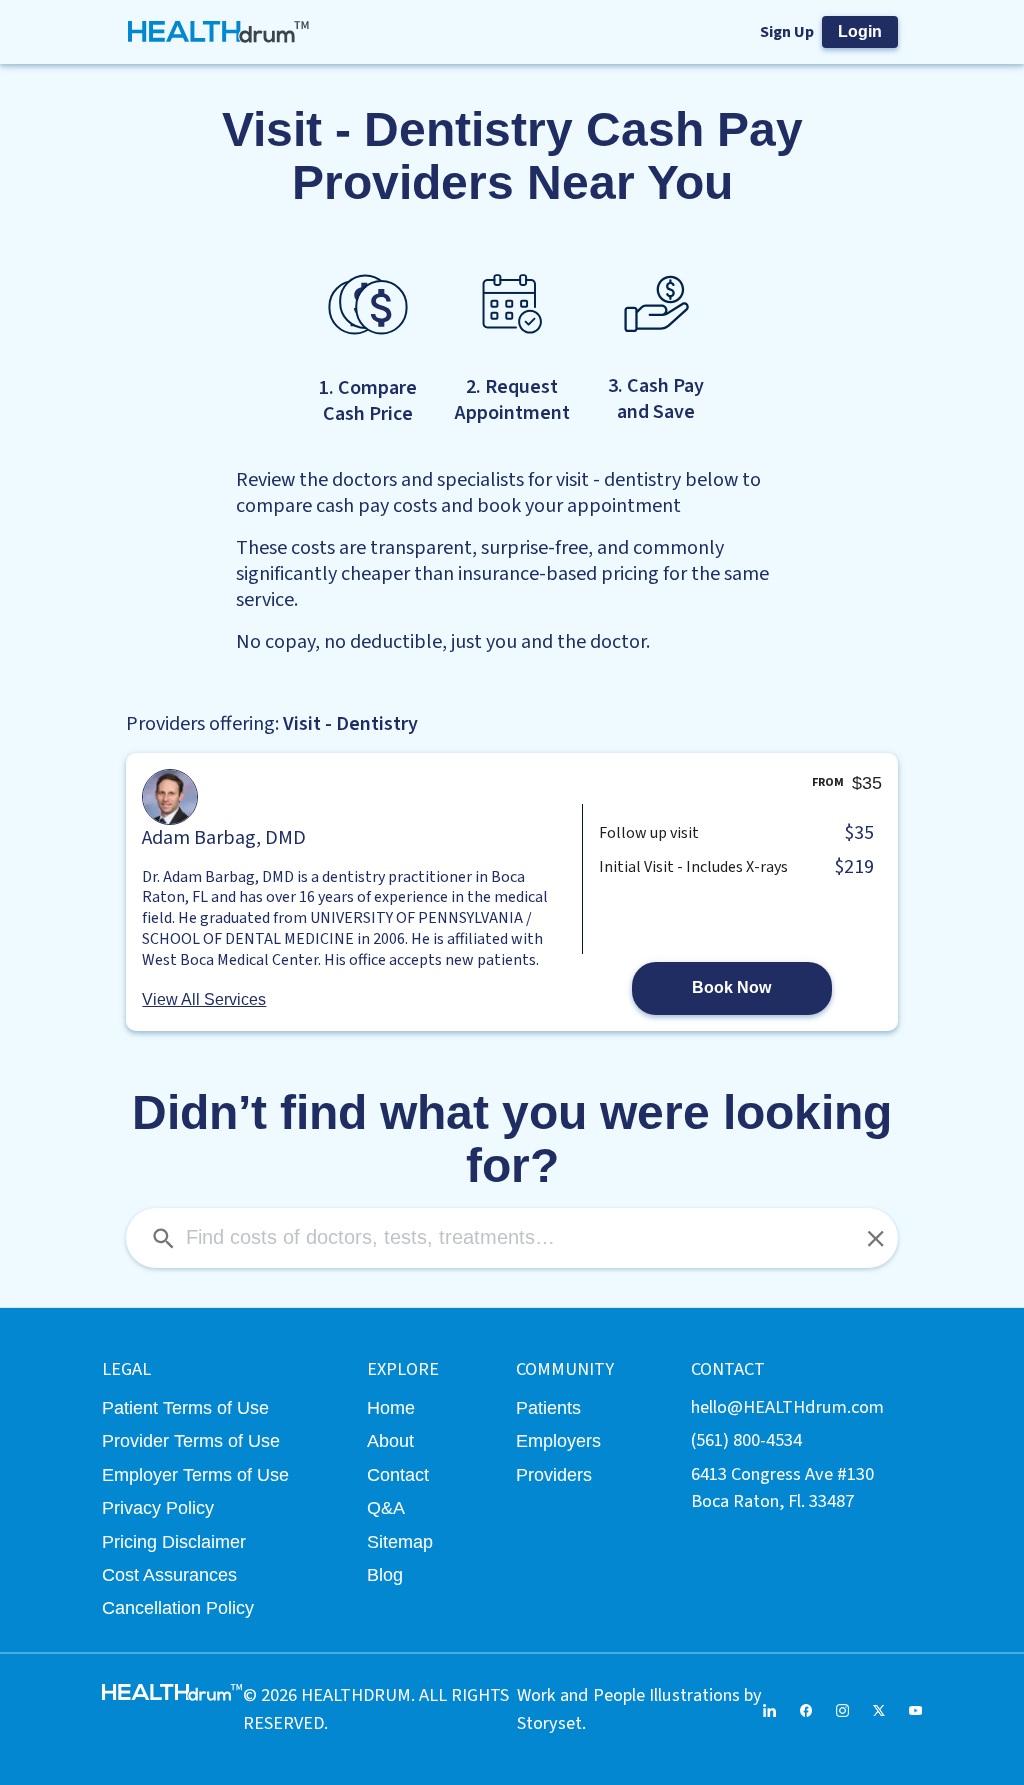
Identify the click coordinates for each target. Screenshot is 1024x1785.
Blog (385, 1574)
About (390, 1440)
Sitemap (400, 1541)
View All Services (204, 999)
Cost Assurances (169, 1574)
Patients (548, 1407)
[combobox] (511, 1238)
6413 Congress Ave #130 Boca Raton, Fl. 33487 (782, 1487)
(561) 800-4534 (746, 1440)
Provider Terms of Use (191, 1440)
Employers (558, 1440)
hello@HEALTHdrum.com (787, 1407)
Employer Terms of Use (195, 1474)
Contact (398, 1474)
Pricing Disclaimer (174, 1541)
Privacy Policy (158, 1507)
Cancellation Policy (178, 1607)
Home (391, 1407)
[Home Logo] (218, 32)
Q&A (386, 1507)
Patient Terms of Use (185, 1407)
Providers (554, 1474)
